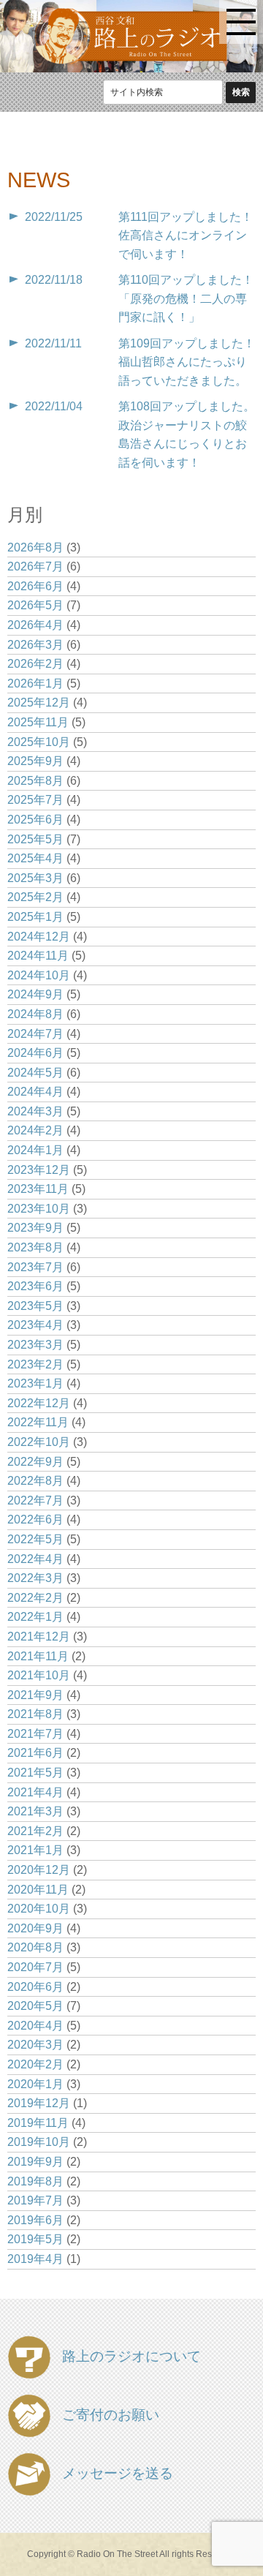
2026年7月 (35, 566)
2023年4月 (35, 1325)
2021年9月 (35, 1695)
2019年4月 (35, 2259)
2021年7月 (35, 1734)
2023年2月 (35, 1364)
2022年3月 (35, 1578)
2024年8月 (35, 1014)
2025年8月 (35, 781)
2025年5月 (35, 839)
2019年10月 (39, 2142)
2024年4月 (35, 1092)
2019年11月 (38, 2123)
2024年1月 (35, 1150)
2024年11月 (38, 956)
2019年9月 (35, 2162)
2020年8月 (35, 1947)
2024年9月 (35, 994)
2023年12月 (39, 1170)
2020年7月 (35, 1967)
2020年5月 (35, 2006)
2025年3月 (35, 878)
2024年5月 (35, 1073)
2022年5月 (35, 1539)
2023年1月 (35, 1383)
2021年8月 (35, 1714)
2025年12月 (39, 703)
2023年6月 (35, 1286)
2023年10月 (39, 1209)
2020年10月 (39, 1909)
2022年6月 (35, 1519)
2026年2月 (35, 664)
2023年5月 (35, 1306)
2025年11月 (38, 722)
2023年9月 (35, 1228)
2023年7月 (35, 1267)
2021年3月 (35, 1811)
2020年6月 (35, 1987)
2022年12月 (39, 1403)
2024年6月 (35, 1053)
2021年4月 (35, 1792)
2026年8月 (35, 547)
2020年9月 (35, 1928)
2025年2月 (35, 897)
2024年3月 (35, 1111)
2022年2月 (35, 1598)
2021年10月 (39, 1675)
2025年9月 (35, 761)
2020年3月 (35, 2045)
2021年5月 (35, 1773)
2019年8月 (35, 2181)
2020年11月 (38, 1890)
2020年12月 (39, 1870)
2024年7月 (35, 1034)
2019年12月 (39, 2103)
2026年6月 (35, 586)
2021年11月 (38, 1656)
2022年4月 (35, 1559)
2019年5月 (35, 2239)
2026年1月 (35, 683)
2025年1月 (35, 917)
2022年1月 (35, 1617)
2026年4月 (35, 625)
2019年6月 (35, 2220)
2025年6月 (35, 820)
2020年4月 (35, 2026)
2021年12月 (39, 1637)
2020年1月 (35, 2084)
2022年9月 (35, 1462)
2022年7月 (35, 1500)
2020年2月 (35, 2064)
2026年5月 (35, 605)
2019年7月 (35, 2200)
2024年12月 (39, 937)
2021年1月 (35, 1850)
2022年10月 (39, 1442)
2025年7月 (35, 800)
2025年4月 (35, 858)
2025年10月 (39, 742)
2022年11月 (38, 1422)
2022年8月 (35, 1481)
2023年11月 (38, 1189)
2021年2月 (35, 1831)
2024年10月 (39, 975)
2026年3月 (35, 645)
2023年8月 (35, 1247)
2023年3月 (35, 1345)
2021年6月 (35, 1753)
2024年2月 (35, 1130)
